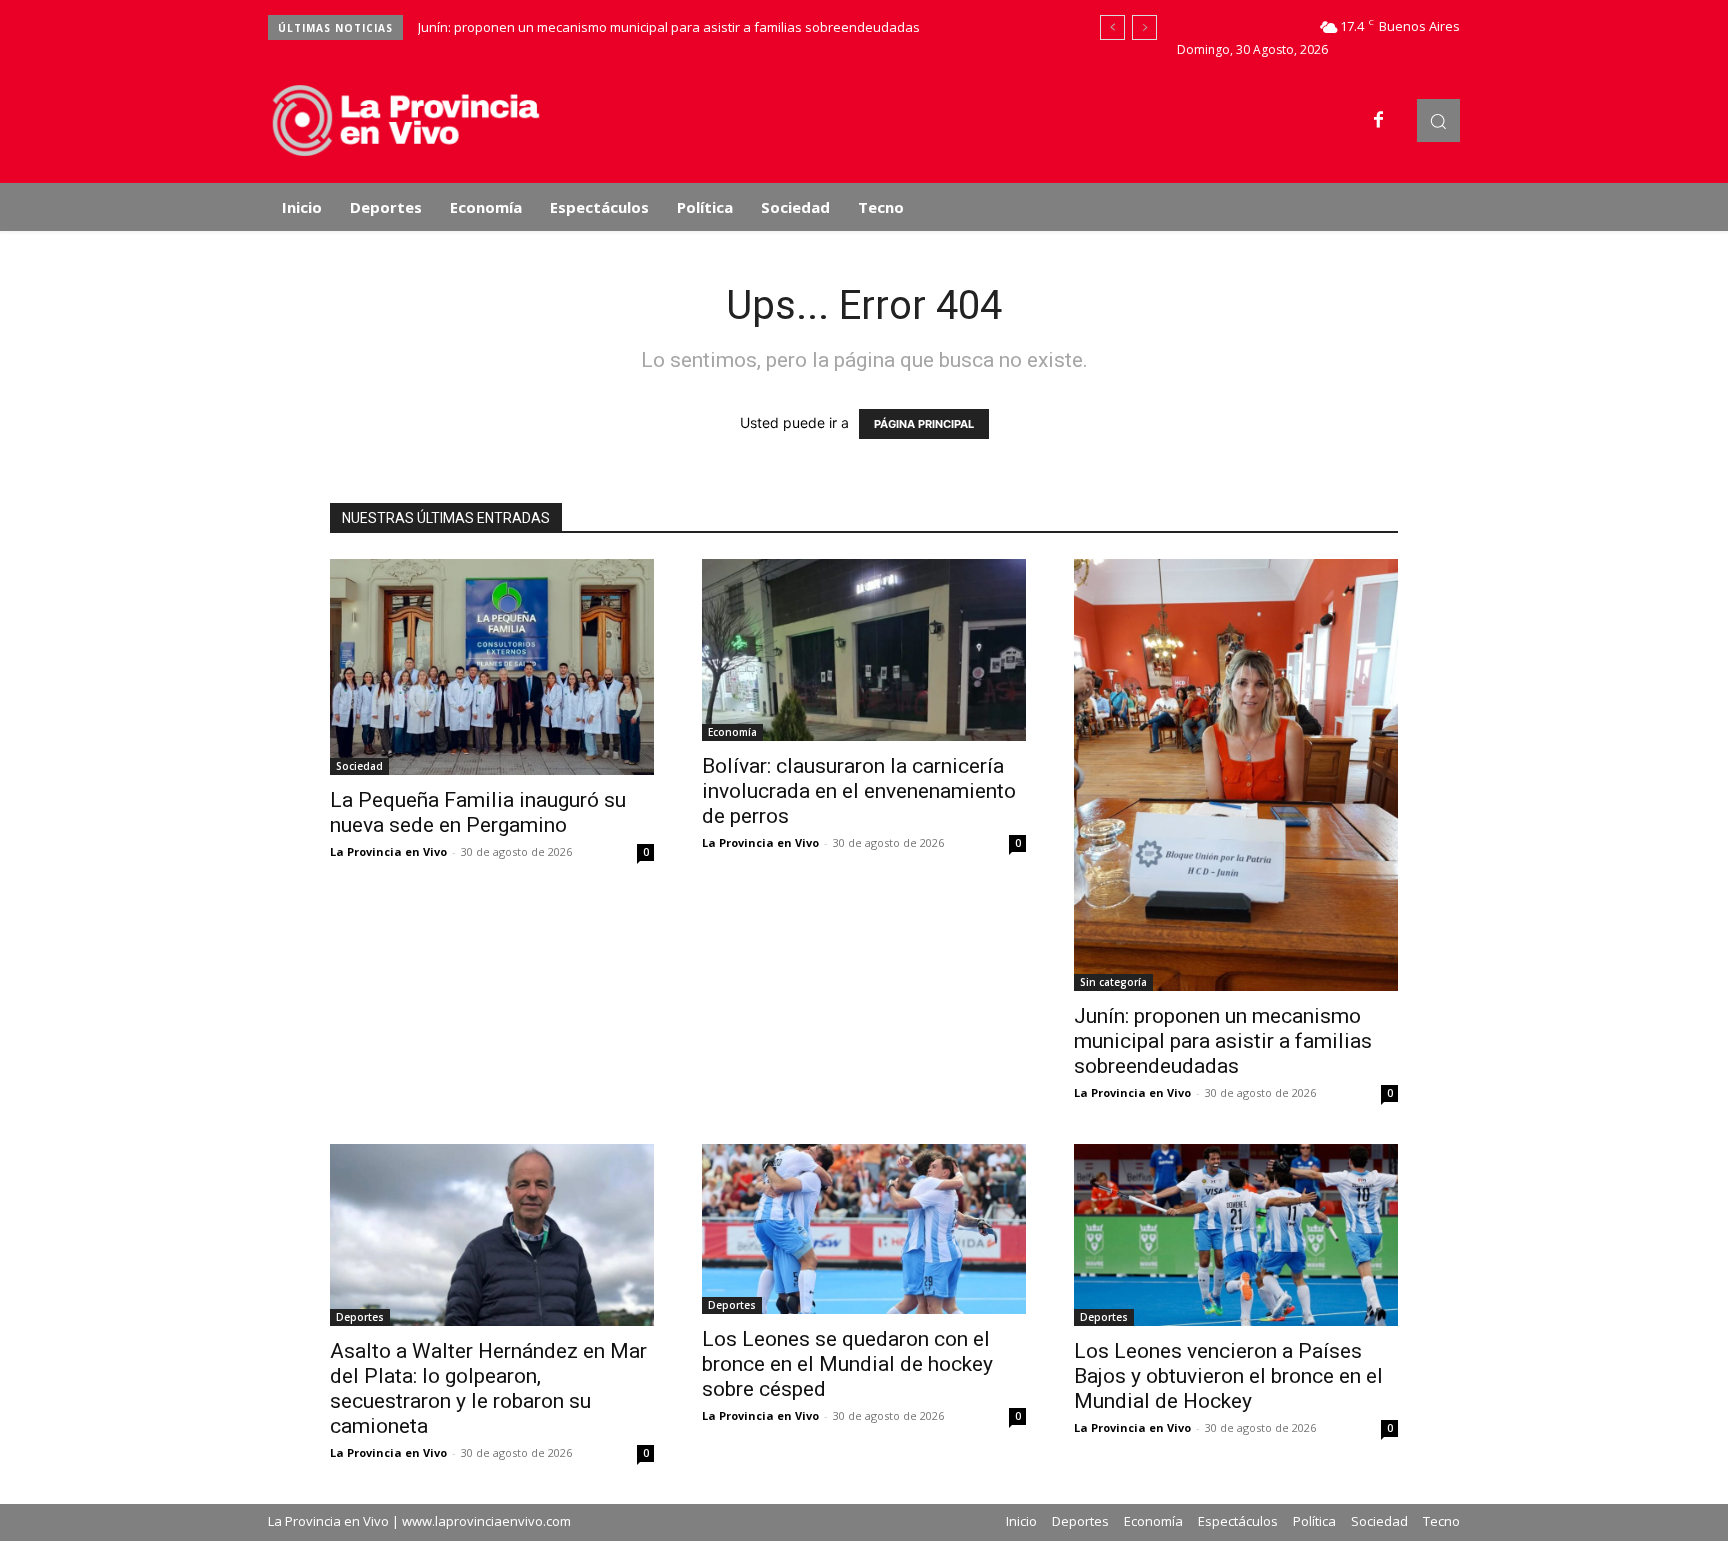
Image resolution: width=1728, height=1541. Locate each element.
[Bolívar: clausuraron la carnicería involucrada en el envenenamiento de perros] (864, 650)
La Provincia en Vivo (388, 851)
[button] (1438, 120)
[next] (1144, 27)
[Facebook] (1379, 121)
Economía (732, 732)
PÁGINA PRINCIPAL (924, 424)
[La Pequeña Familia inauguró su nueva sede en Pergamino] (492, 667)
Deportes (360, 1317)
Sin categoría (1113, 982)
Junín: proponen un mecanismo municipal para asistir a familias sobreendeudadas (669, 27)
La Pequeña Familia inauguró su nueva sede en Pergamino (478, 812)
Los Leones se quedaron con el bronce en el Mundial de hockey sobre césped (847, 1364)
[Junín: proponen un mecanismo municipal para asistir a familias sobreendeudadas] (1236, 775)
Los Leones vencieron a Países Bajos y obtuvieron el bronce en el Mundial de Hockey (1228, 1376)
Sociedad (359, 766)
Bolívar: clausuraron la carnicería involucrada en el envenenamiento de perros (859, 791)
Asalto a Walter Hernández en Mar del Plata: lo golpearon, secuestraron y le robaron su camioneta (488, 1388)
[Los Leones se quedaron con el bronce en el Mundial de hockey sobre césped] (864, 1229)
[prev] (1112, 27)
